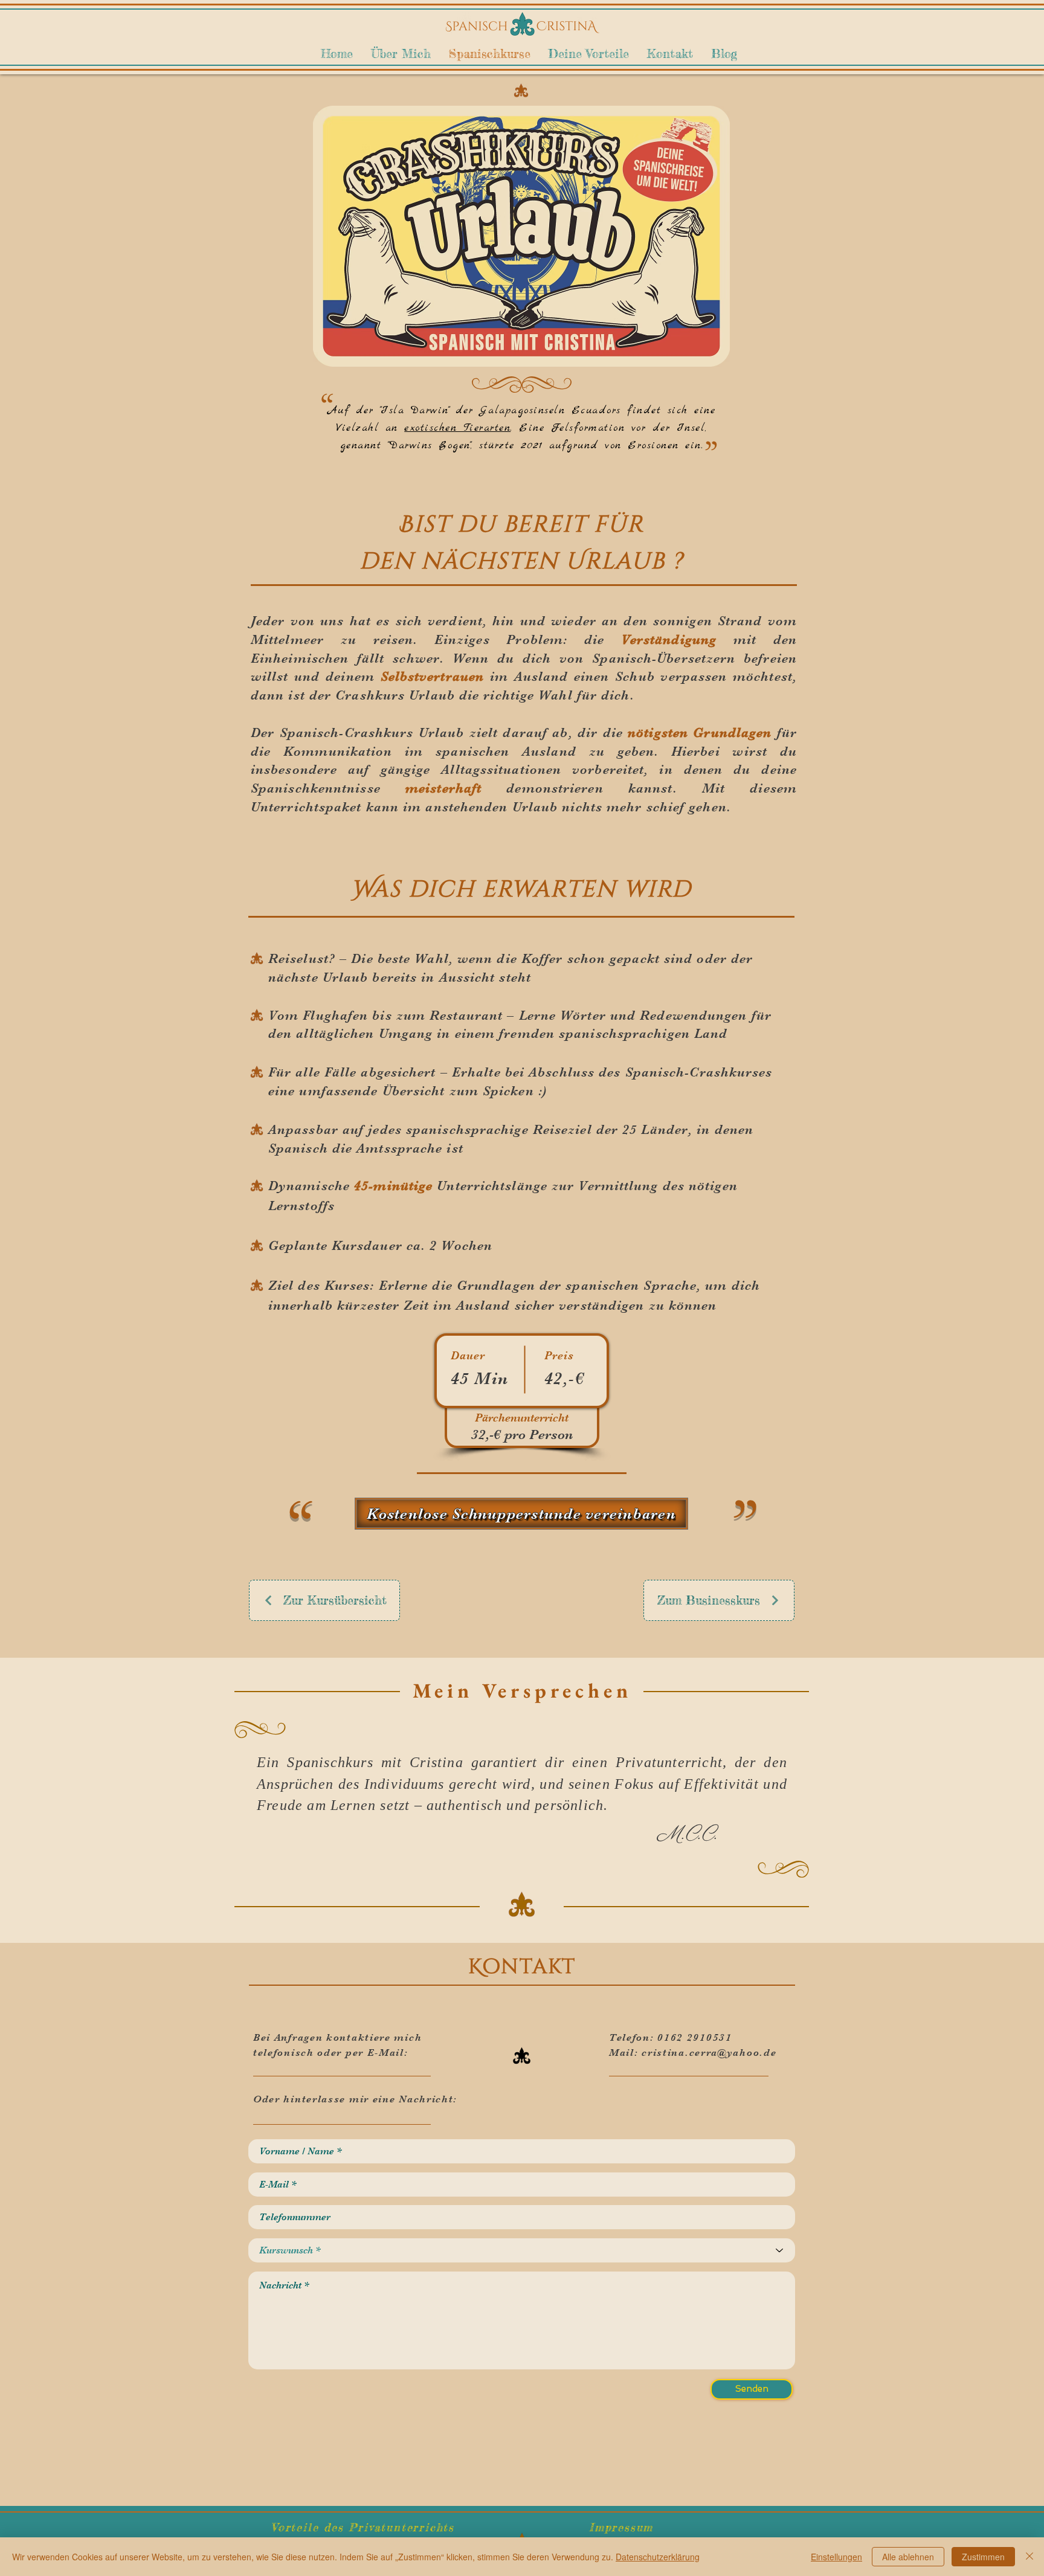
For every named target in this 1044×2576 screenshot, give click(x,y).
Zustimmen (983, 2557)
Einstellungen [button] (836, 2557)
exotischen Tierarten (457, 428)
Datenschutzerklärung (658, 2557)
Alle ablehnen (908, 2557)
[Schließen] (1029, 2557)
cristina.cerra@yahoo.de (709, 2053)
